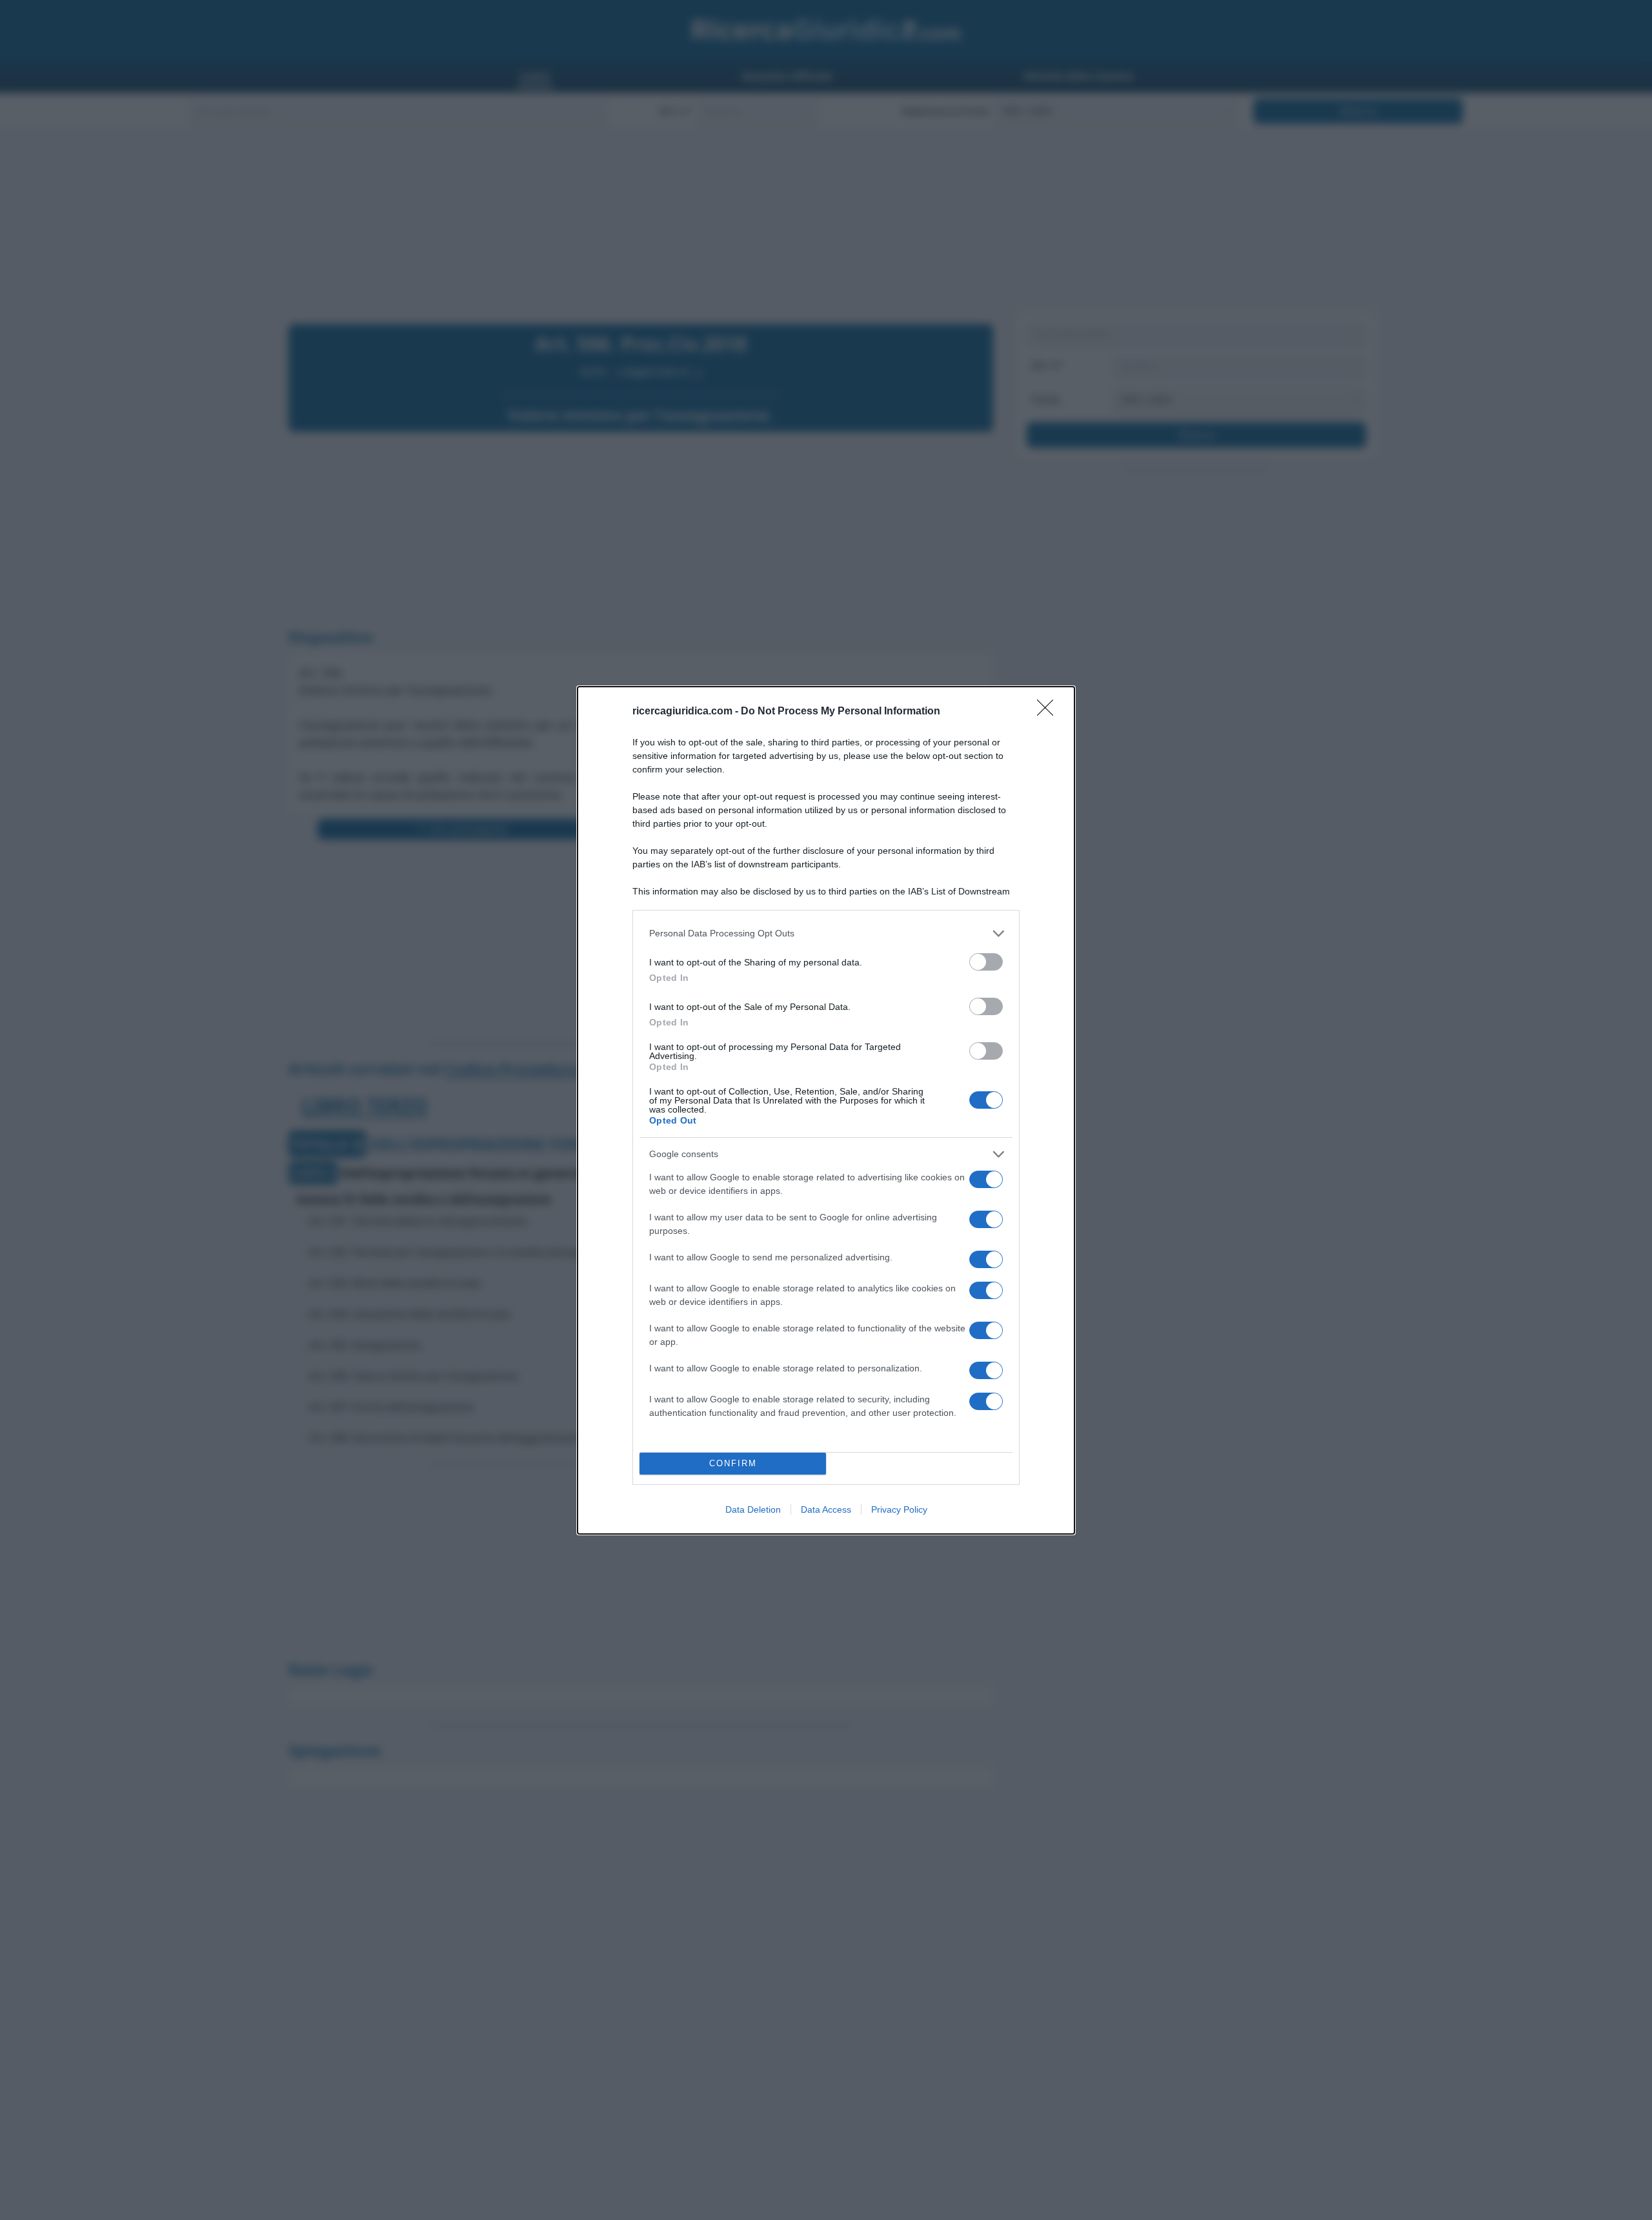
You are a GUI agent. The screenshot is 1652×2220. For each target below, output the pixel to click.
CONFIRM (733, 1463)
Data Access (826, 1509)
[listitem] (826, 933)
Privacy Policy (899, 1509)
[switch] (986, 962)
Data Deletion (753, 1509)
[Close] (1049, 712)
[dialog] (826, 1110)
